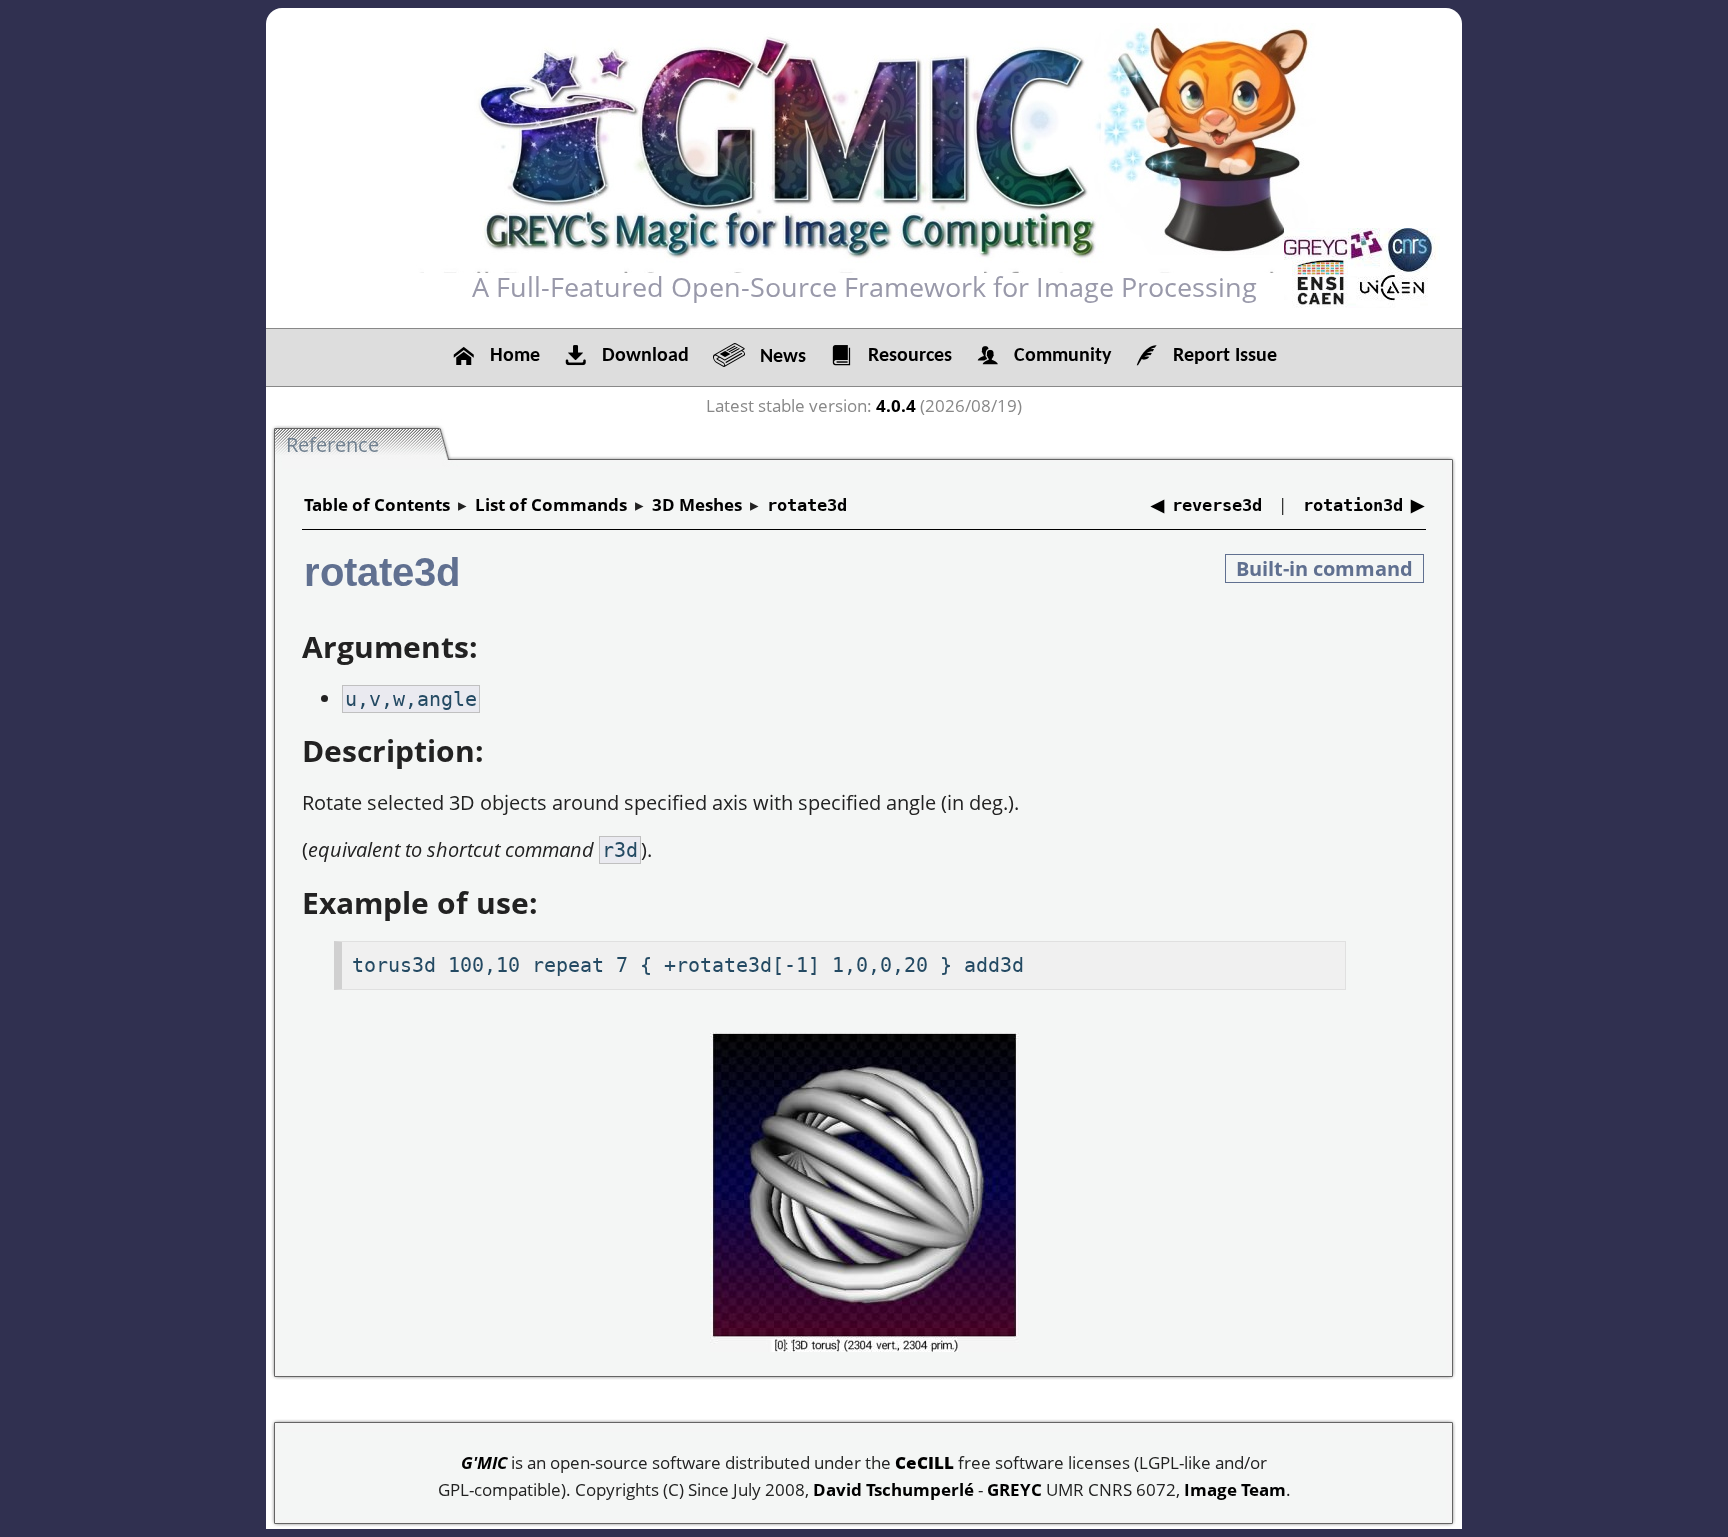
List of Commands (551, 504)
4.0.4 (896, 405)
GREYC (1014, 1489)
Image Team (1235, 1489)
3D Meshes (697, 504)
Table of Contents (377, 504)
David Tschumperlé (893, 1489)
